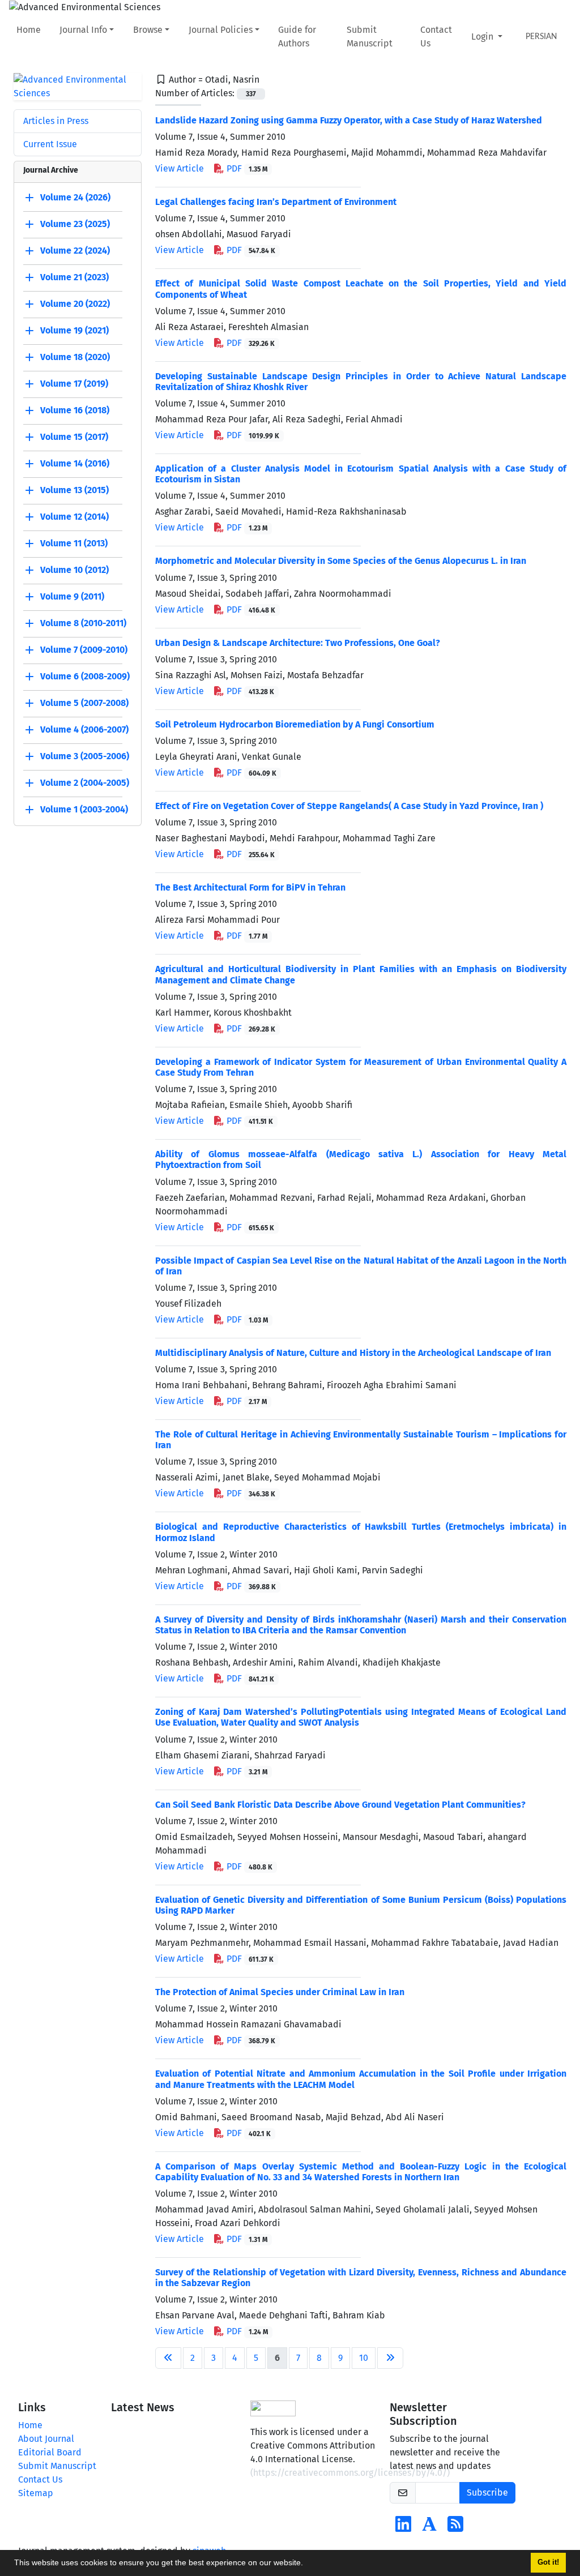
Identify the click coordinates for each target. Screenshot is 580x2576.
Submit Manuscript (370, 37)
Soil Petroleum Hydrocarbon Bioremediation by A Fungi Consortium (295, 724)
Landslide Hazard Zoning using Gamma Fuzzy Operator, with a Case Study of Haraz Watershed (349, 120)
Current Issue (50, 144)
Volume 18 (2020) (75, 357)
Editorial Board (50, 2452)
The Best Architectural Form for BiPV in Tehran (250, 887)
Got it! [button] (548, 2562)
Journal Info (83, 30)
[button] (307, 2564)
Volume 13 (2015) (74, 490)
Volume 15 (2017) (74, 437)
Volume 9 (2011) (72, 596)
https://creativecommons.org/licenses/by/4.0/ (350, 2473)
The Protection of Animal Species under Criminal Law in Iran (280, 1992)
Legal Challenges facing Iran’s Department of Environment (276, 202)
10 (364, 2358)
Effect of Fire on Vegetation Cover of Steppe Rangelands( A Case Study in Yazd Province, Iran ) (349, 806)
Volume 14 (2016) (75, 463)
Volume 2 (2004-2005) (85, 783)
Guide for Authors (297, 37)
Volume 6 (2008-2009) (85, 676)
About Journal (46, 2439)
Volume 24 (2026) (75, 197)
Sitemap (36, 2493)
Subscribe (487, 2492)
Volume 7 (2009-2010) (84, 650)
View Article (180, 168)
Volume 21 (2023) (74, 277)
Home (29, 30)
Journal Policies (221, 30)
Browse (148, 30)
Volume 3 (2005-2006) (85, 756)
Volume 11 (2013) (74, 543)
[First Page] (168, 2358)
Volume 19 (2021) (74, 330)
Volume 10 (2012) (74, 570)
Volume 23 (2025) (75, 224)
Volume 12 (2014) (74, 517)
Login (483, 37)
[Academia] (429, 2528)
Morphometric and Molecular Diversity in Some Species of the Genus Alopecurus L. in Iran (341, 561)
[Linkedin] (403, 2528)
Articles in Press (56, 121)
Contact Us (436, 37)
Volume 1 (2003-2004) (84, 809)
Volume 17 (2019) (74, 384)
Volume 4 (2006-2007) (84, 729)
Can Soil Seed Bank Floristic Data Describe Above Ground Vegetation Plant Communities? (340, 1805)
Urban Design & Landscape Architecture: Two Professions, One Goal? (298, 643)
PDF (246, 168)
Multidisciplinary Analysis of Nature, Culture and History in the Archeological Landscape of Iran (353, 1353)
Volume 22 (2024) (75, 251)
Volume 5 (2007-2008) (84, 703)
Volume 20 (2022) (75, 304)
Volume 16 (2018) (75, 410)
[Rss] (455, 2528)
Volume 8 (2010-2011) (83, 623)
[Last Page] (390, 2358)
